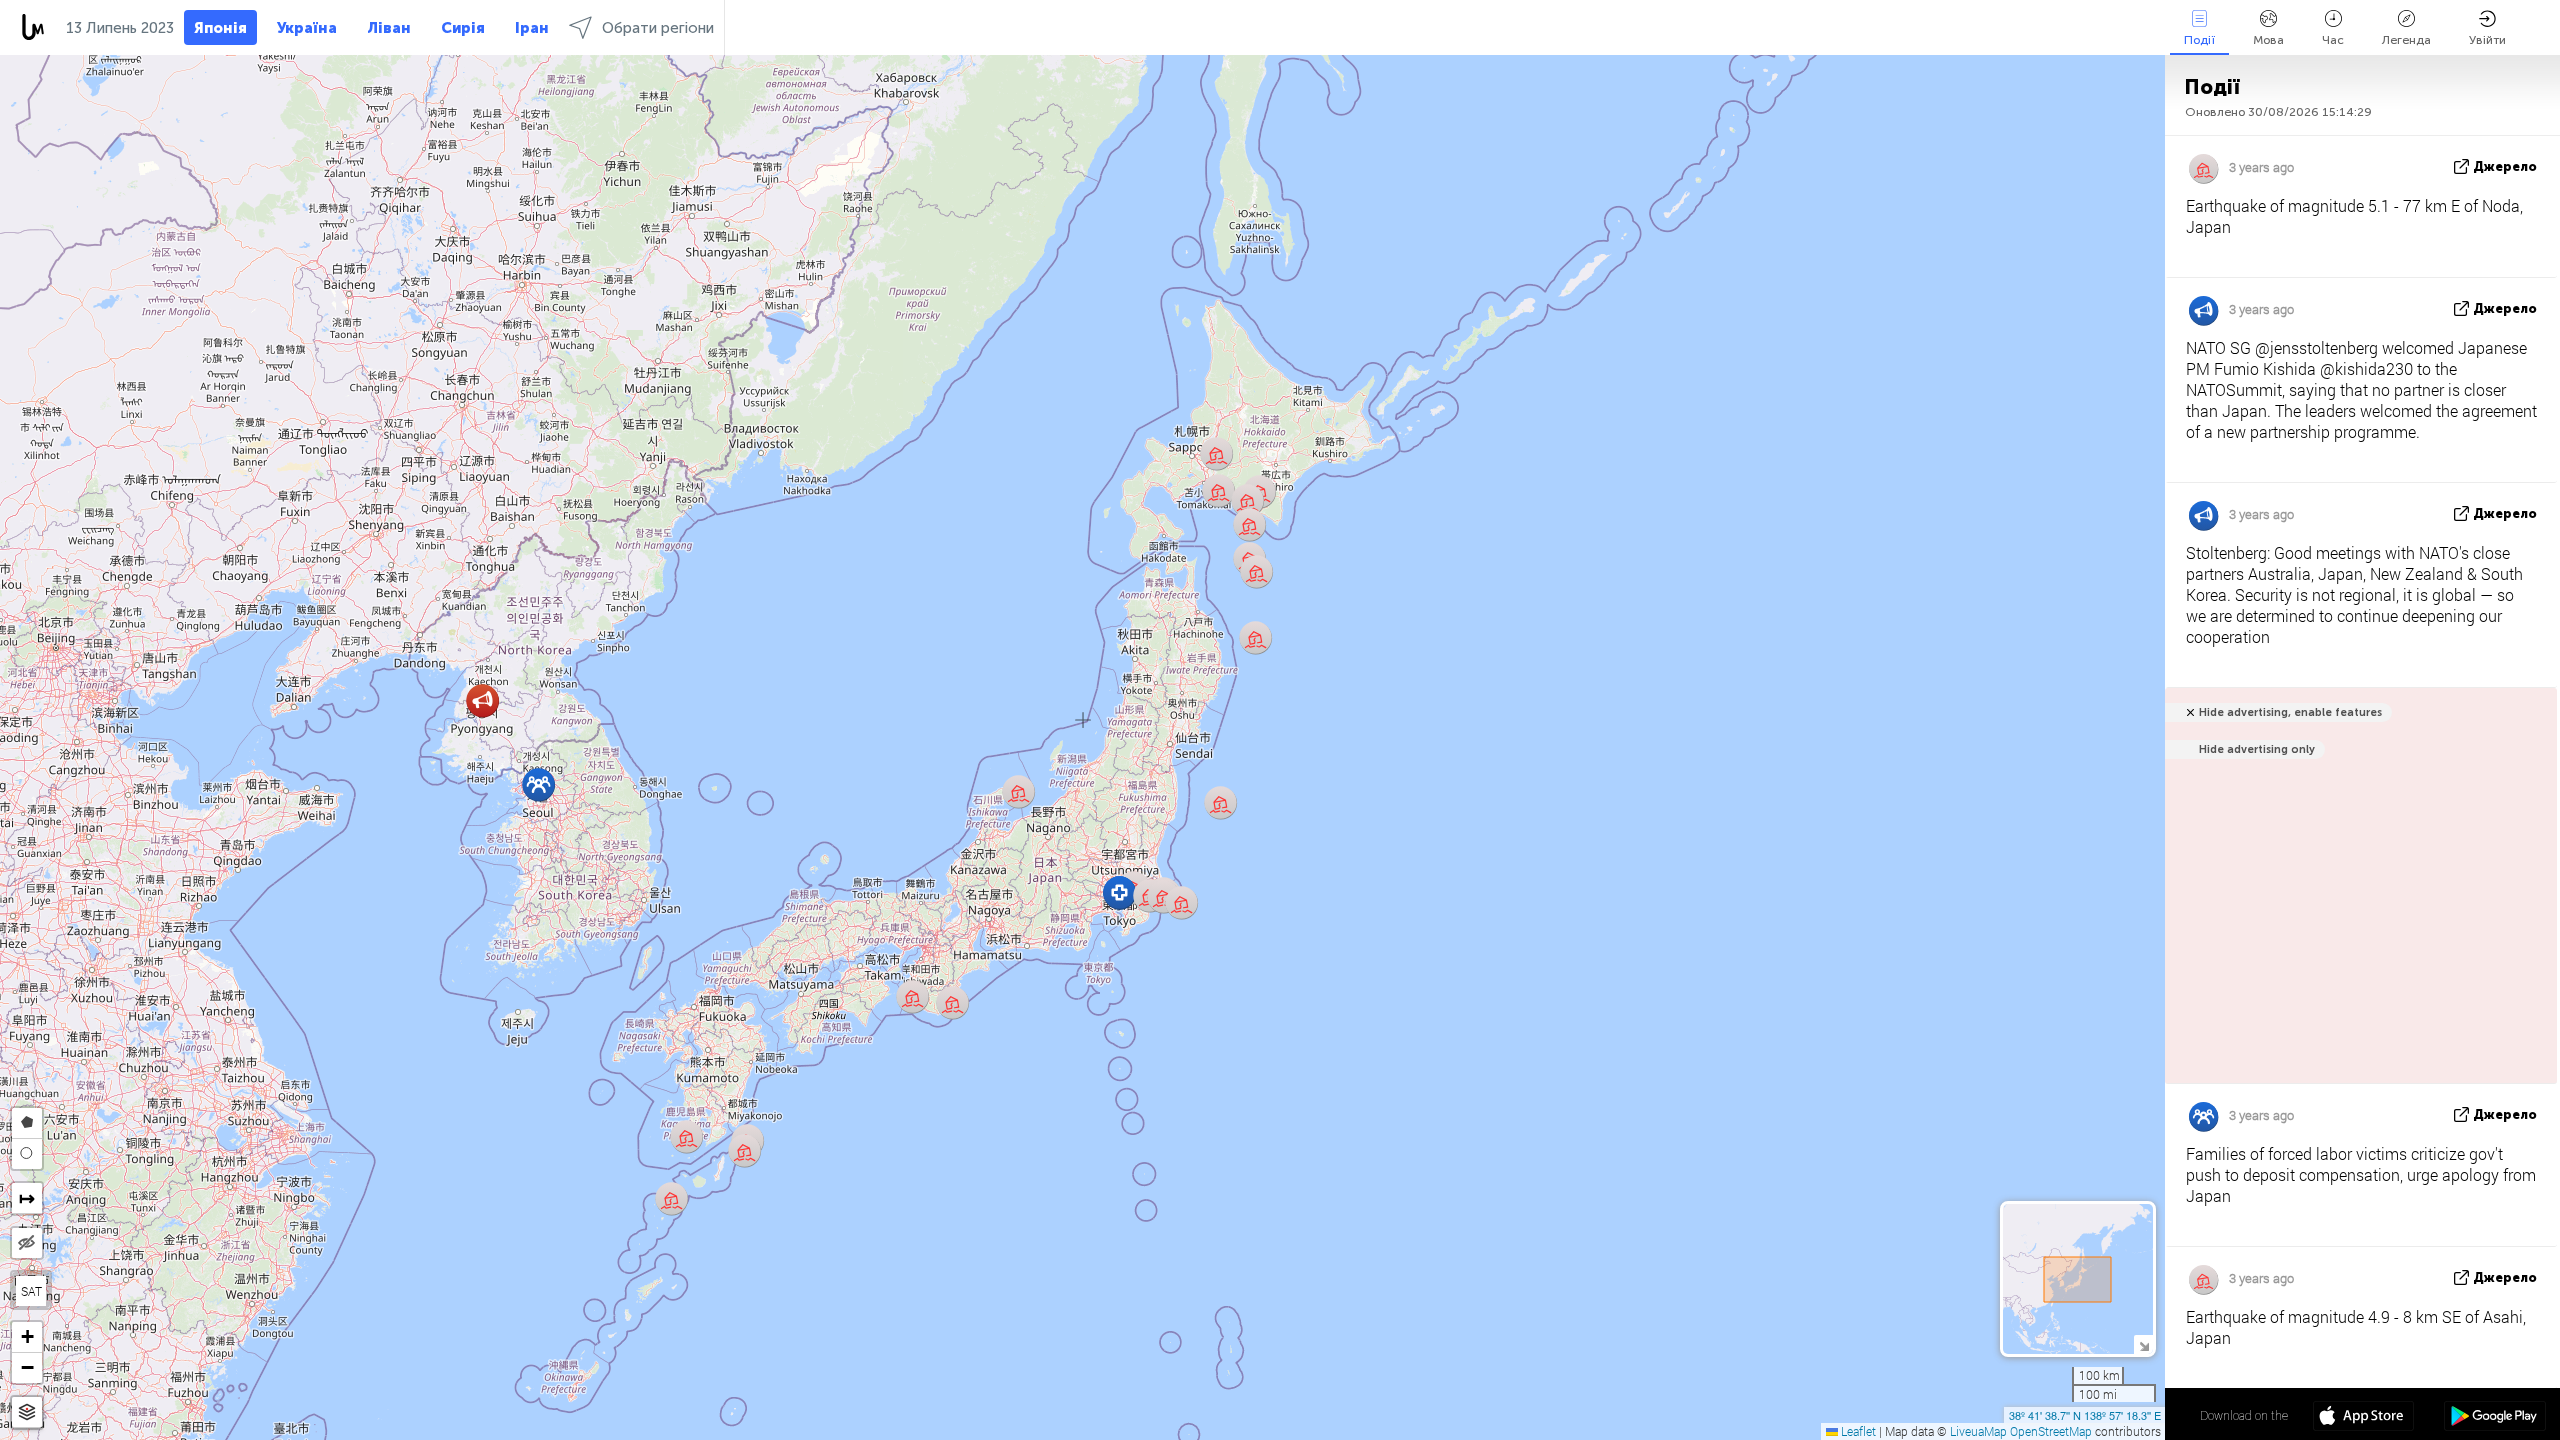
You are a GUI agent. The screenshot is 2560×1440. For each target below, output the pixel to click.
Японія (220, 28)
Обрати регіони (658, 28)
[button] (671, 1198)
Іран (532, 28)
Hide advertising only (2257, 749)
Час (2333, 40)
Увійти (2487, 40)
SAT (31, 1291)
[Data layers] (27, 1412)
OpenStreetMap (2051, 1431)
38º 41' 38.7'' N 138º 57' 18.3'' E (2085, 1415)
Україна (307, 28)
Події (2199, 40)
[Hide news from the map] (27, 1243)
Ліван (389, 28)
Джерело (2505, 166)
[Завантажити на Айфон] (2363, 1418)
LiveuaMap (1978, 1431)
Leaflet (1857, 1431)
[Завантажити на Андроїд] (2494, 1418)
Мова (2268, 40)
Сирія (463, 28)
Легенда (2406, 40)
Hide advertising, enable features (2290, 712)
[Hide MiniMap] (2143, 1344)
